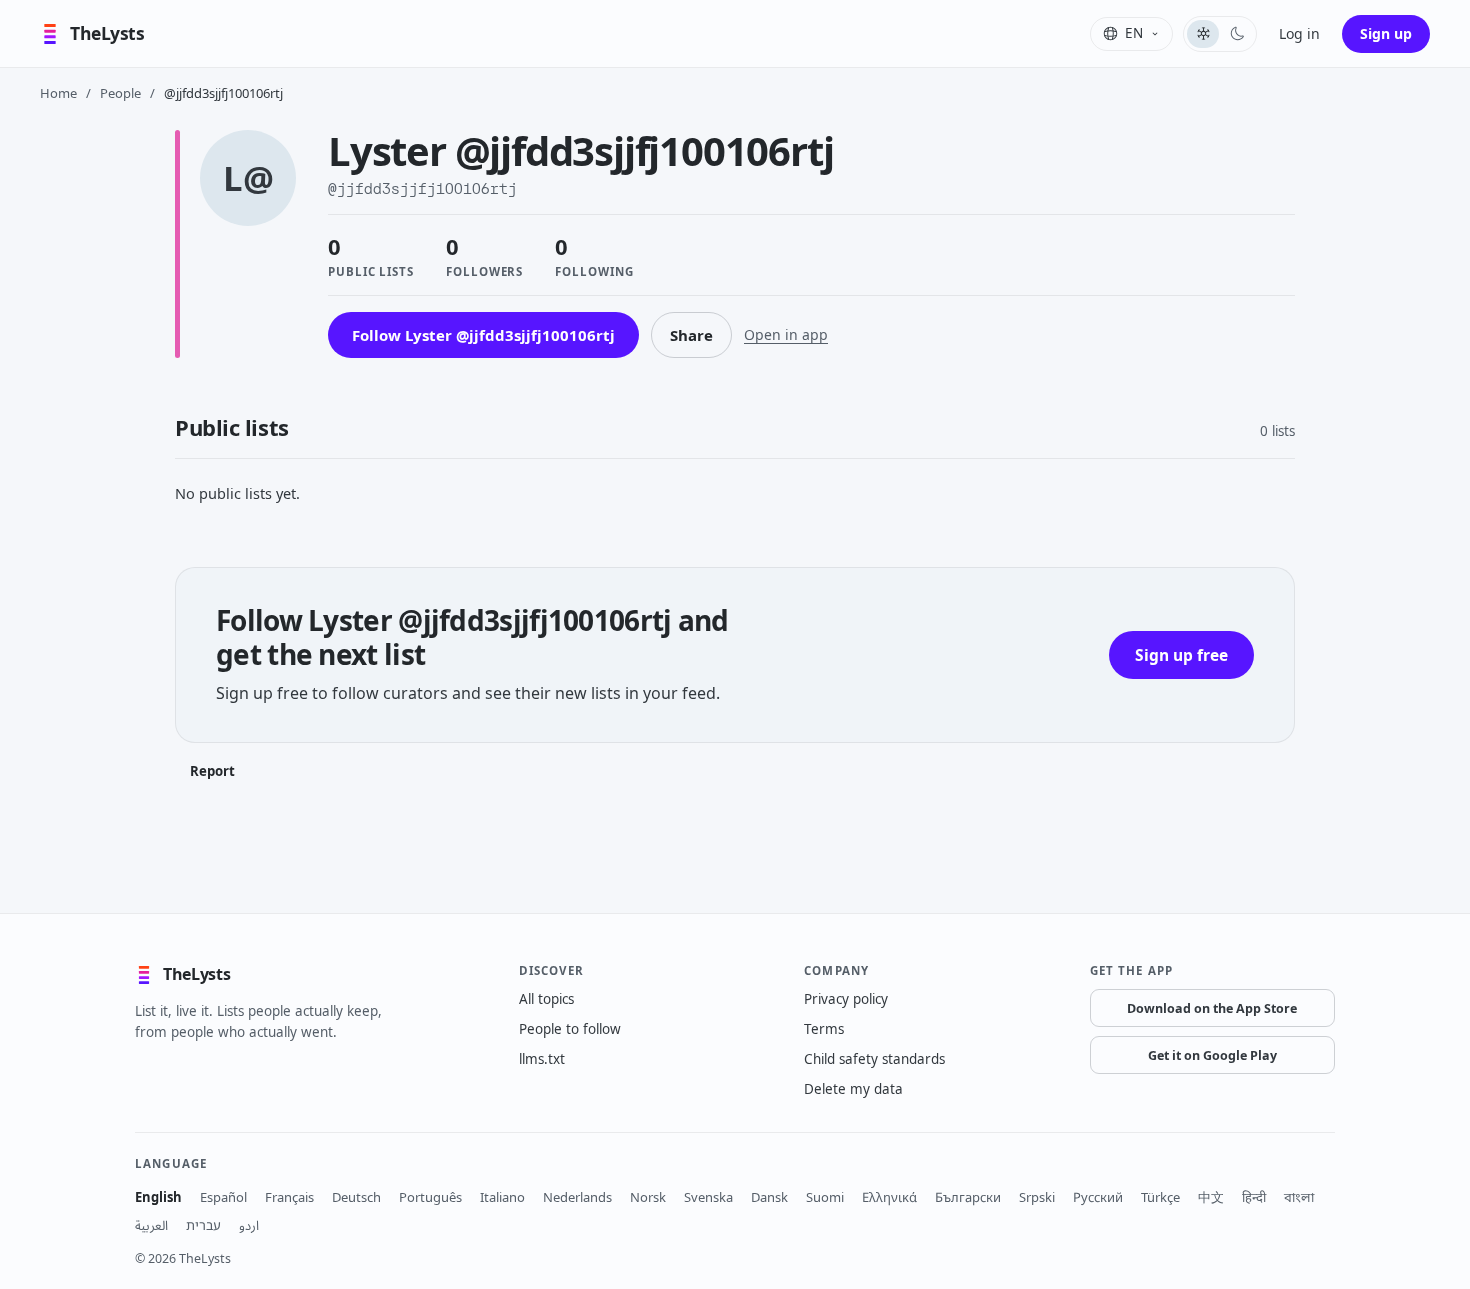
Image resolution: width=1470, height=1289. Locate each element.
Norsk (648, 1197)
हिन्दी (1254, 1197)
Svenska (708, 1197)
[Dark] (1237, 34)
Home (58, 93)
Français (289, 1197)
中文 (1211, 1197)
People (120, 93)
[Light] (1203, 34)
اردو (249, 1225)
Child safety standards (874, 1059)
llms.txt (542, 1059)
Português (430, 1197)
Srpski (1037, 1197)
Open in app (786, 334)
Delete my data (853, 1089)
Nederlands (577, 1197)
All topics (546, 999)
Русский (1098, 1197)
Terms (824, 1029)
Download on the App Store (1212, 1008)
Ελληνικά (889, 1197)
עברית (203, 1225)
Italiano (502, 1197)
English (158, 1197)
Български (968, 1197)
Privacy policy (846, 999)
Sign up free (1181, 655)
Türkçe (1160, 1197)
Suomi (825, 1197)
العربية (151, 1225)
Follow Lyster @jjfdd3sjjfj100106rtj (483, 335)
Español (223, 1197)
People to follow (570, 1029)
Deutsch (356, 1197)
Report (212, 771)
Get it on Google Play (1212, 1055)
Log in (1299, 33)
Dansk (769, 1197)
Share (691, 335)
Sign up (1386, 33)
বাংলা (1299, 1197)
